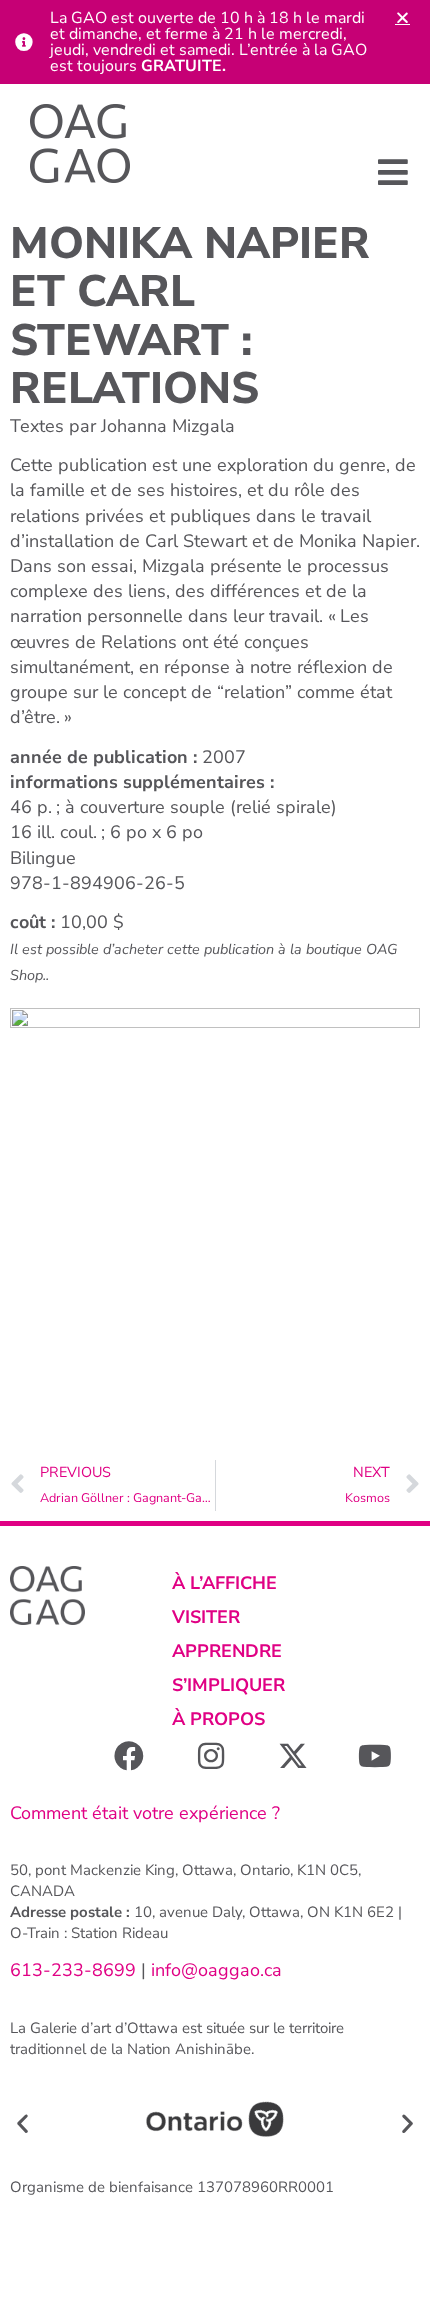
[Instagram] (211, 1756)
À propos (218, 1719)
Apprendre (227, 1651)
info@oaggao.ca (214, 1970)
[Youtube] (375, 1756)
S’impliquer (228, 1685)
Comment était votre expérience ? (145, 1813)
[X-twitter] (293, 1756)
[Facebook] (129, 1756)
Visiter (206, 1617)
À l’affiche (224, 1583)
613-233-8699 (73, 1970)
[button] (392, 171)
